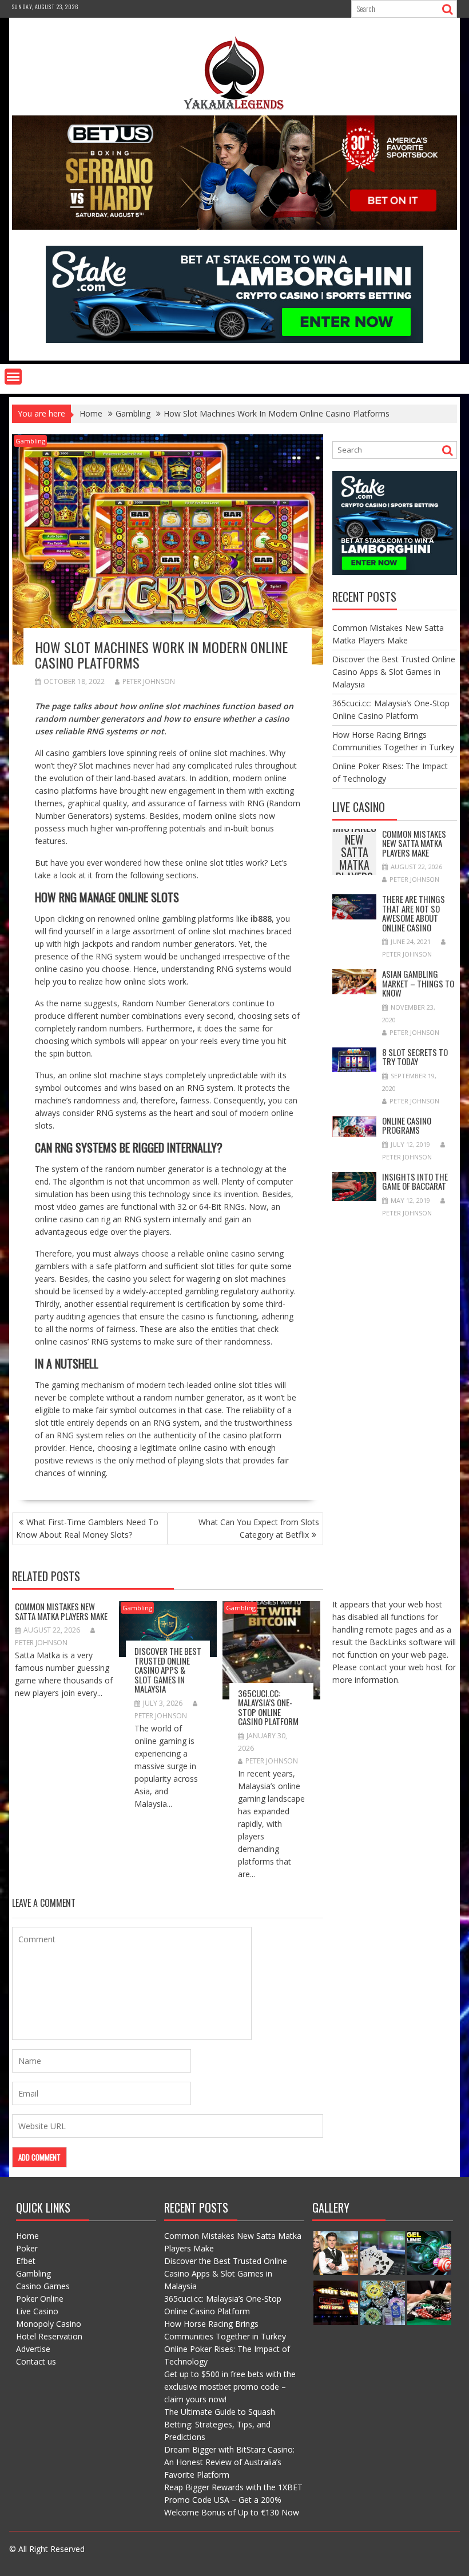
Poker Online (40, 2299)
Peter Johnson (149, 681)
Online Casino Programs (407, 1125)
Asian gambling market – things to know (418, 983)
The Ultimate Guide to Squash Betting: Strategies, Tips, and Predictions (220, 2424)
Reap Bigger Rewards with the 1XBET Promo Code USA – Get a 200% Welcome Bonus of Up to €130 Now (233, 2500)
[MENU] (13, 377)
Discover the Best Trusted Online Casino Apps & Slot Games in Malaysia (168, 1670)
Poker (27, 2248)
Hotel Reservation (49, 2336)
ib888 (261, 919)
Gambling (30, 441)
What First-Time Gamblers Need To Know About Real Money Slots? (87, 1528)
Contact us (36, 2361)
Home (27, 2236)
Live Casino (37, 2311)
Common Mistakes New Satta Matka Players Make (61, 1611)
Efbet (26, 2261)
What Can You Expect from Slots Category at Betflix (259, 1528)
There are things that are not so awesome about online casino (414, 913)
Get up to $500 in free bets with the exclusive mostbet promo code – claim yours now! (230, 2387)
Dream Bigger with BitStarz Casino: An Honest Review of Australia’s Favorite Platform (229, 2462)
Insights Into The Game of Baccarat (415, 1181)
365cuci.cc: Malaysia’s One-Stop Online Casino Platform (268, 1707)
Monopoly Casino (49, 2324)
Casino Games (43, 2286)
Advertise (33, 2349)
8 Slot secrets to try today (415, 1057)
